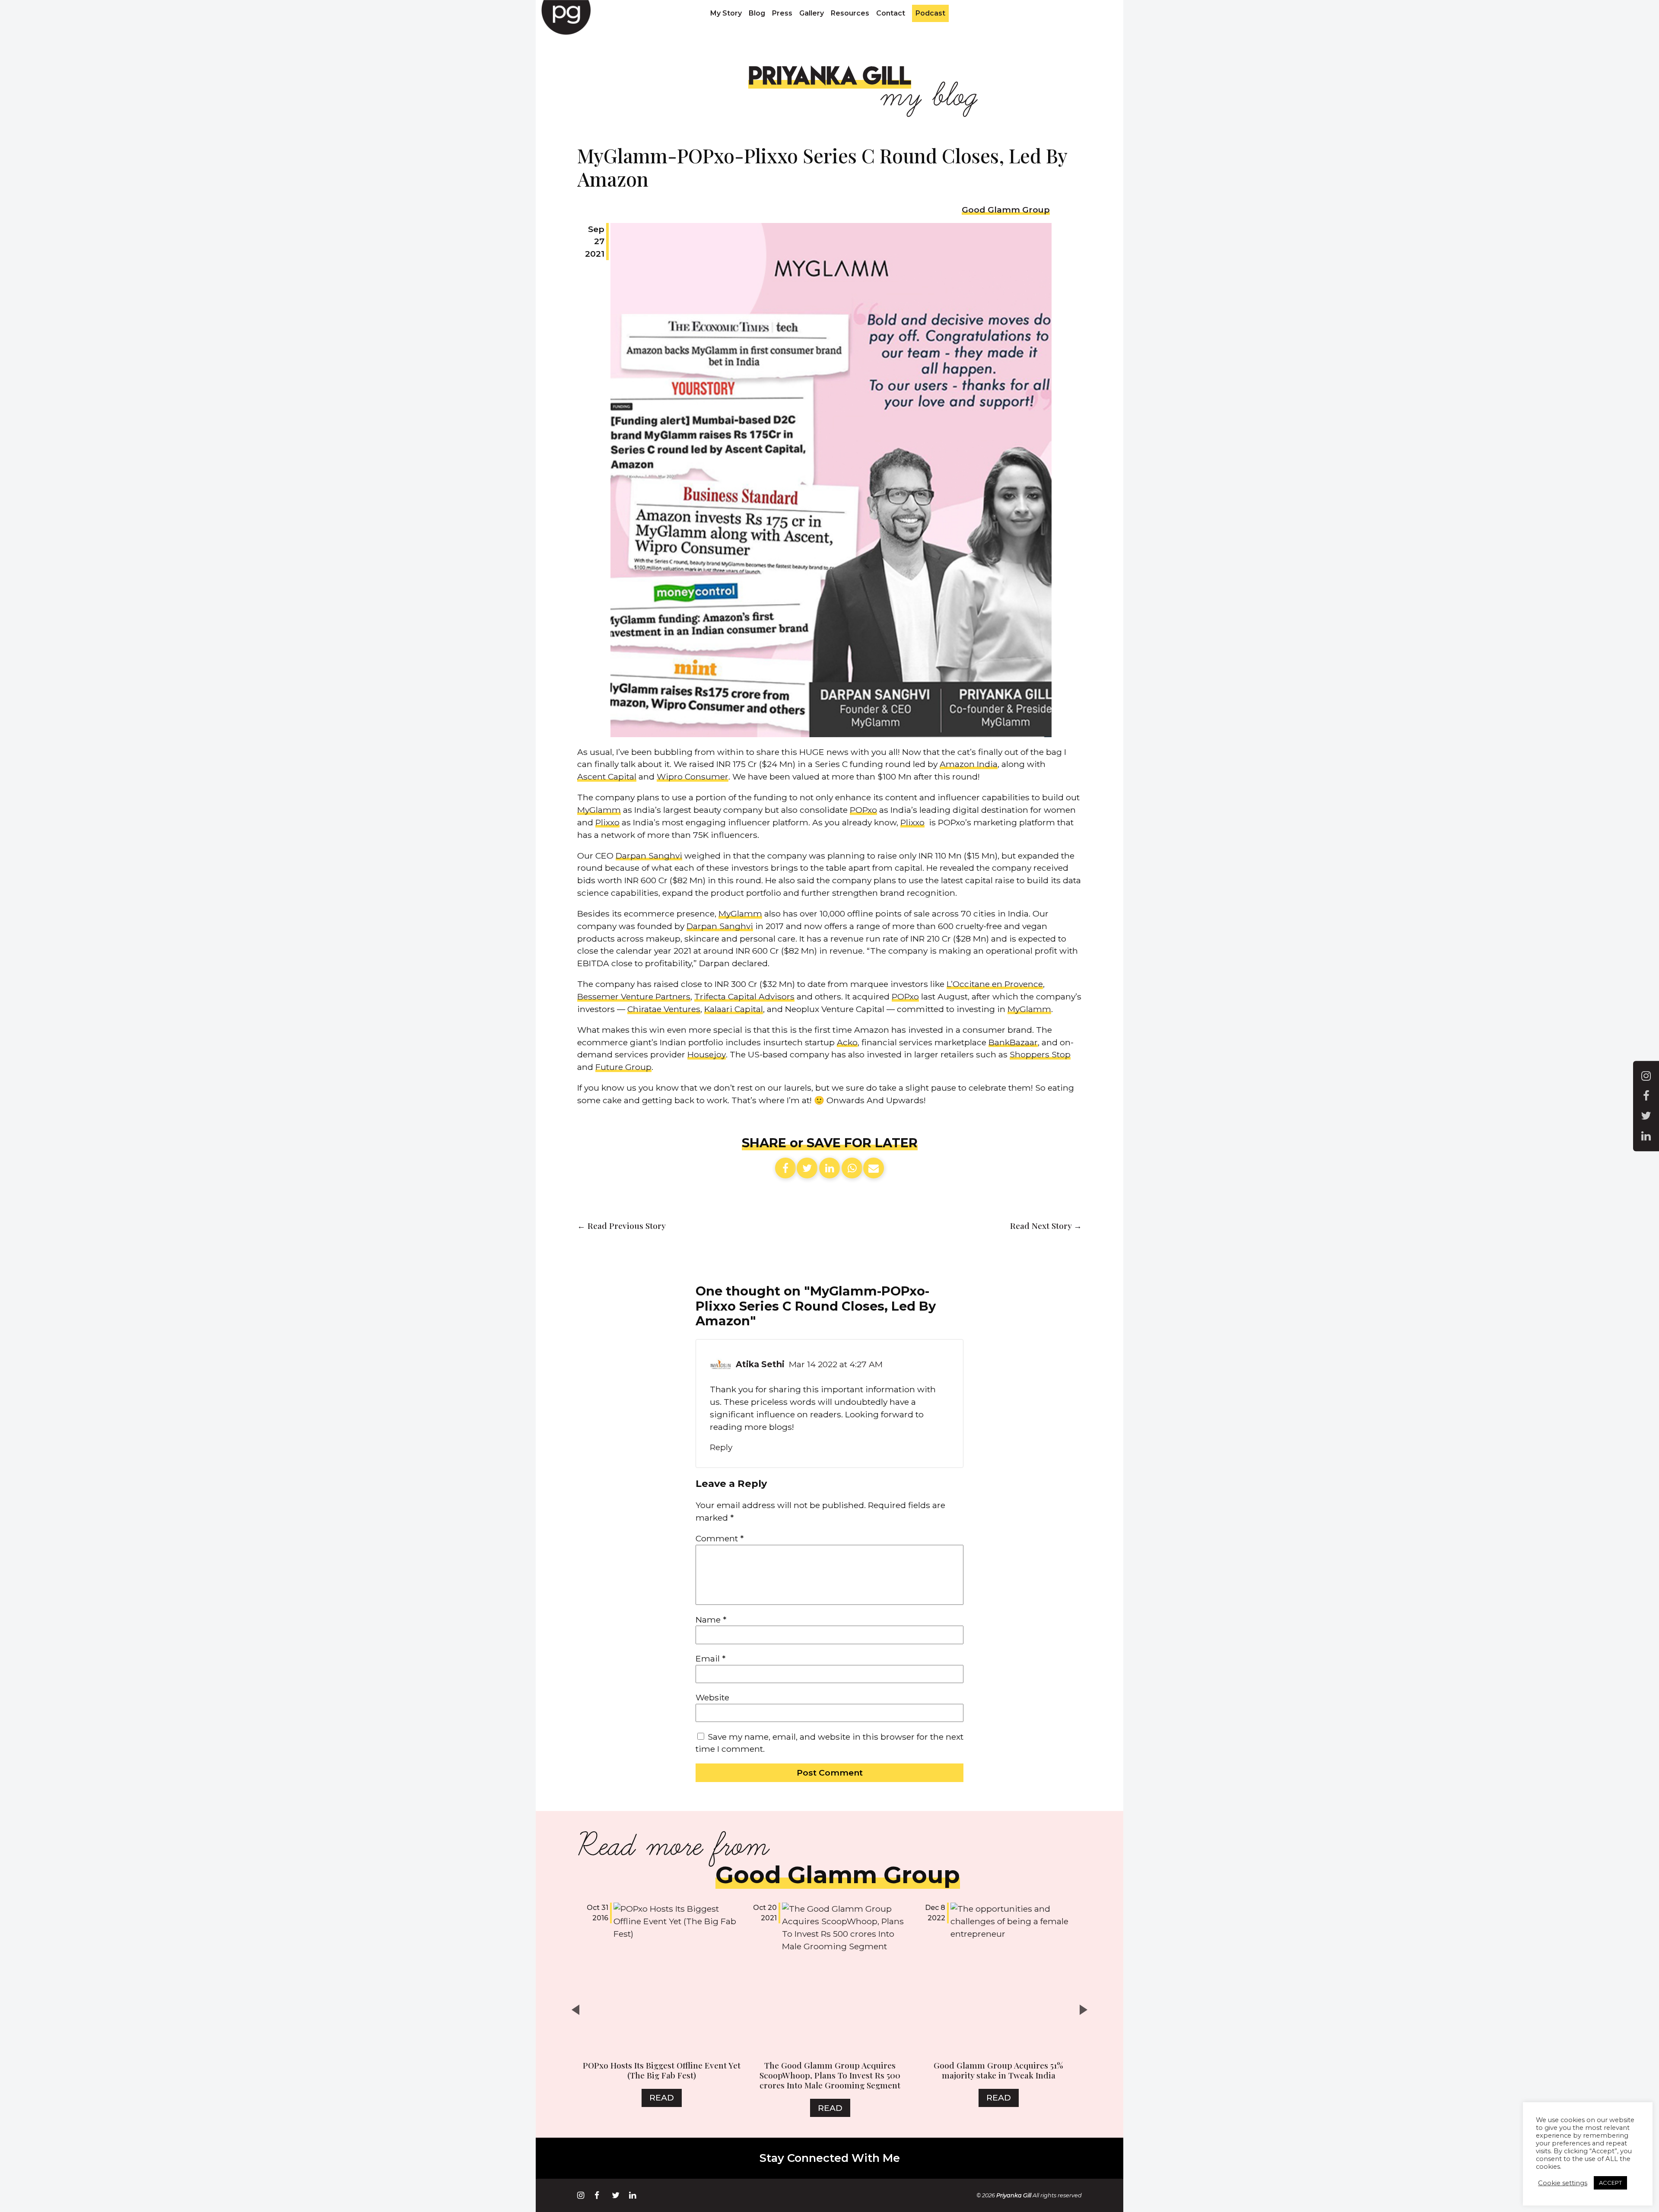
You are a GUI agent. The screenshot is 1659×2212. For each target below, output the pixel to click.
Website (712, 1697)
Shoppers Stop (1040, 1054)
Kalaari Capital (734, 1009)
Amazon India (969, 764)
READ (662, 2097)
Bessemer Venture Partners (634, 996)
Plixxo (607, 822)
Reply (721, 1447)
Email (710, 1658)
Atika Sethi (760, 1364)
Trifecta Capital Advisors (744, 996)
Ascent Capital (607, 777)
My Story (726, 13)
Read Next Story (1046, 1225)
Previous (573, 2010)
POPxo (863, 810)
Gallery (812, 13)
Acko (847, 1042)
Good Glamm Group (1006, 210)
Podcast (930, 13)
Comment (720, 1538)
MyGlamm (599, 810)
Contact (891, 13)
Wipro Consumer (693, 777)
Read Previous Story (621, 1225)
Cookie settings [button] (1563, 2183)
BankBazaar (1013, 1042)
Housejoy (707, 1054)
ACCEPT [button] (1610, 2183)
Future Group (623, 1067)
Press (782, 13)
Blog (757, 13)
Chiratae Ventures (664, 1009)
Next (1086, 2010)
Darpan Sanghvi (649, 856)
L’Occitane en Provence (995, 984)
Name (711, 1620)
